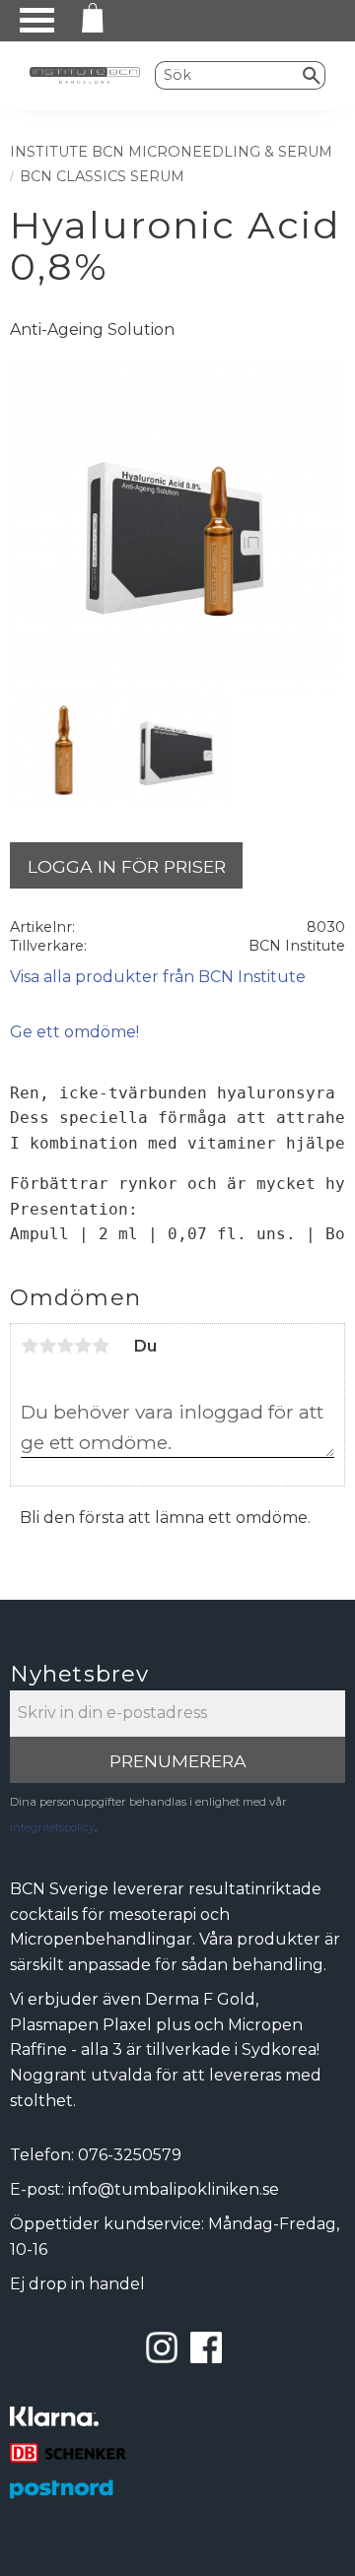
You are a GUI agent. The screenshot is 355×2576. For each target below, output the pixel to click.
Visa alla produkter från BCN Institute (158, 977)
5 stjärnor (101, 1346)
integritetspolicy (52, 1827)
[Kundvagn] (89, 21)
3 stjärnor (65, 1346)
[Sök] (312, 75)
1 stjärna (30, 1346)
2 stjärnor (47, 1346)
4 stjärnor (83, 1346)
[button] (37, 20)
